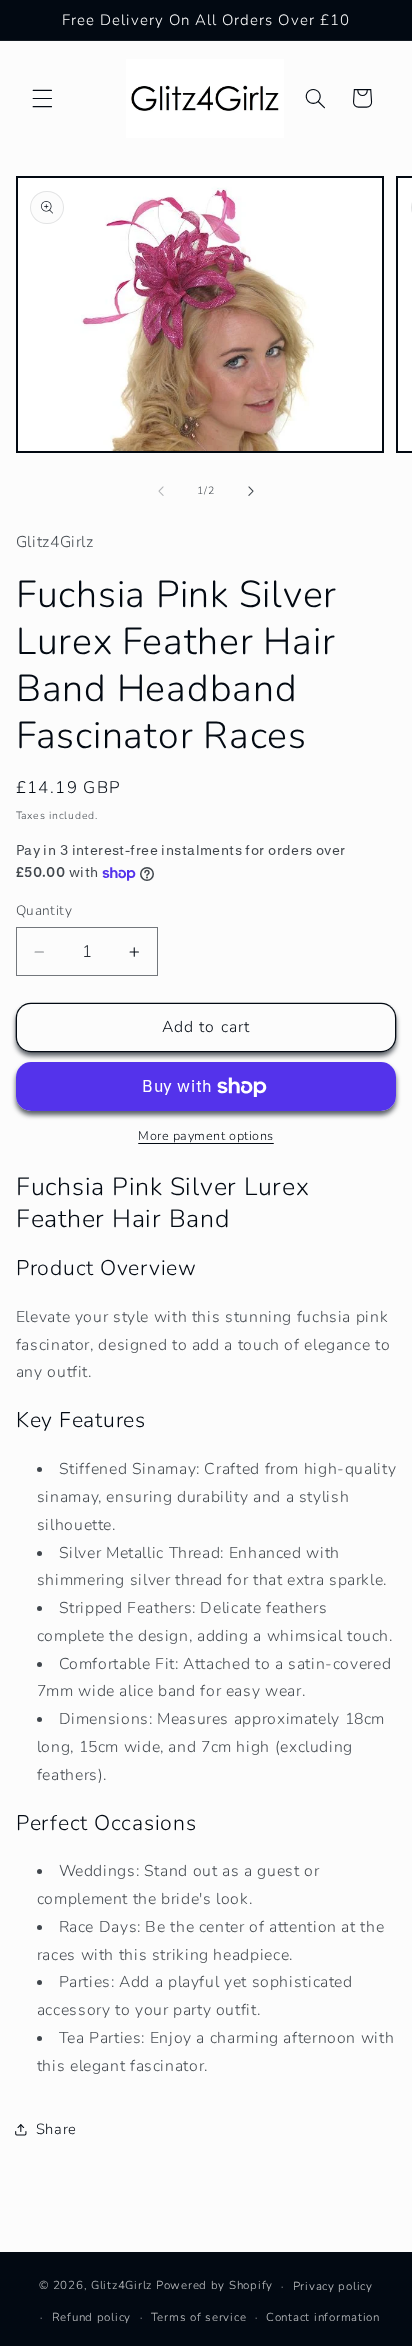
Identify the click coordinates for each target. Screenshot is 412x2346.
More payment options (206, 1135)
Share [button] (56, 2129)
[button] (42, 98)
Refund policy (92, 2317)
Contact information (323, 2317)
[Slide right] (251, 491)
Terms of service (199, 2317)
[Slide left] (161, 491)
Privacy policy (333, 2286)
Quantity (44, 910)
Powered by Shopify (214, 2286)
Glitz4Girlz (121, 2286)
